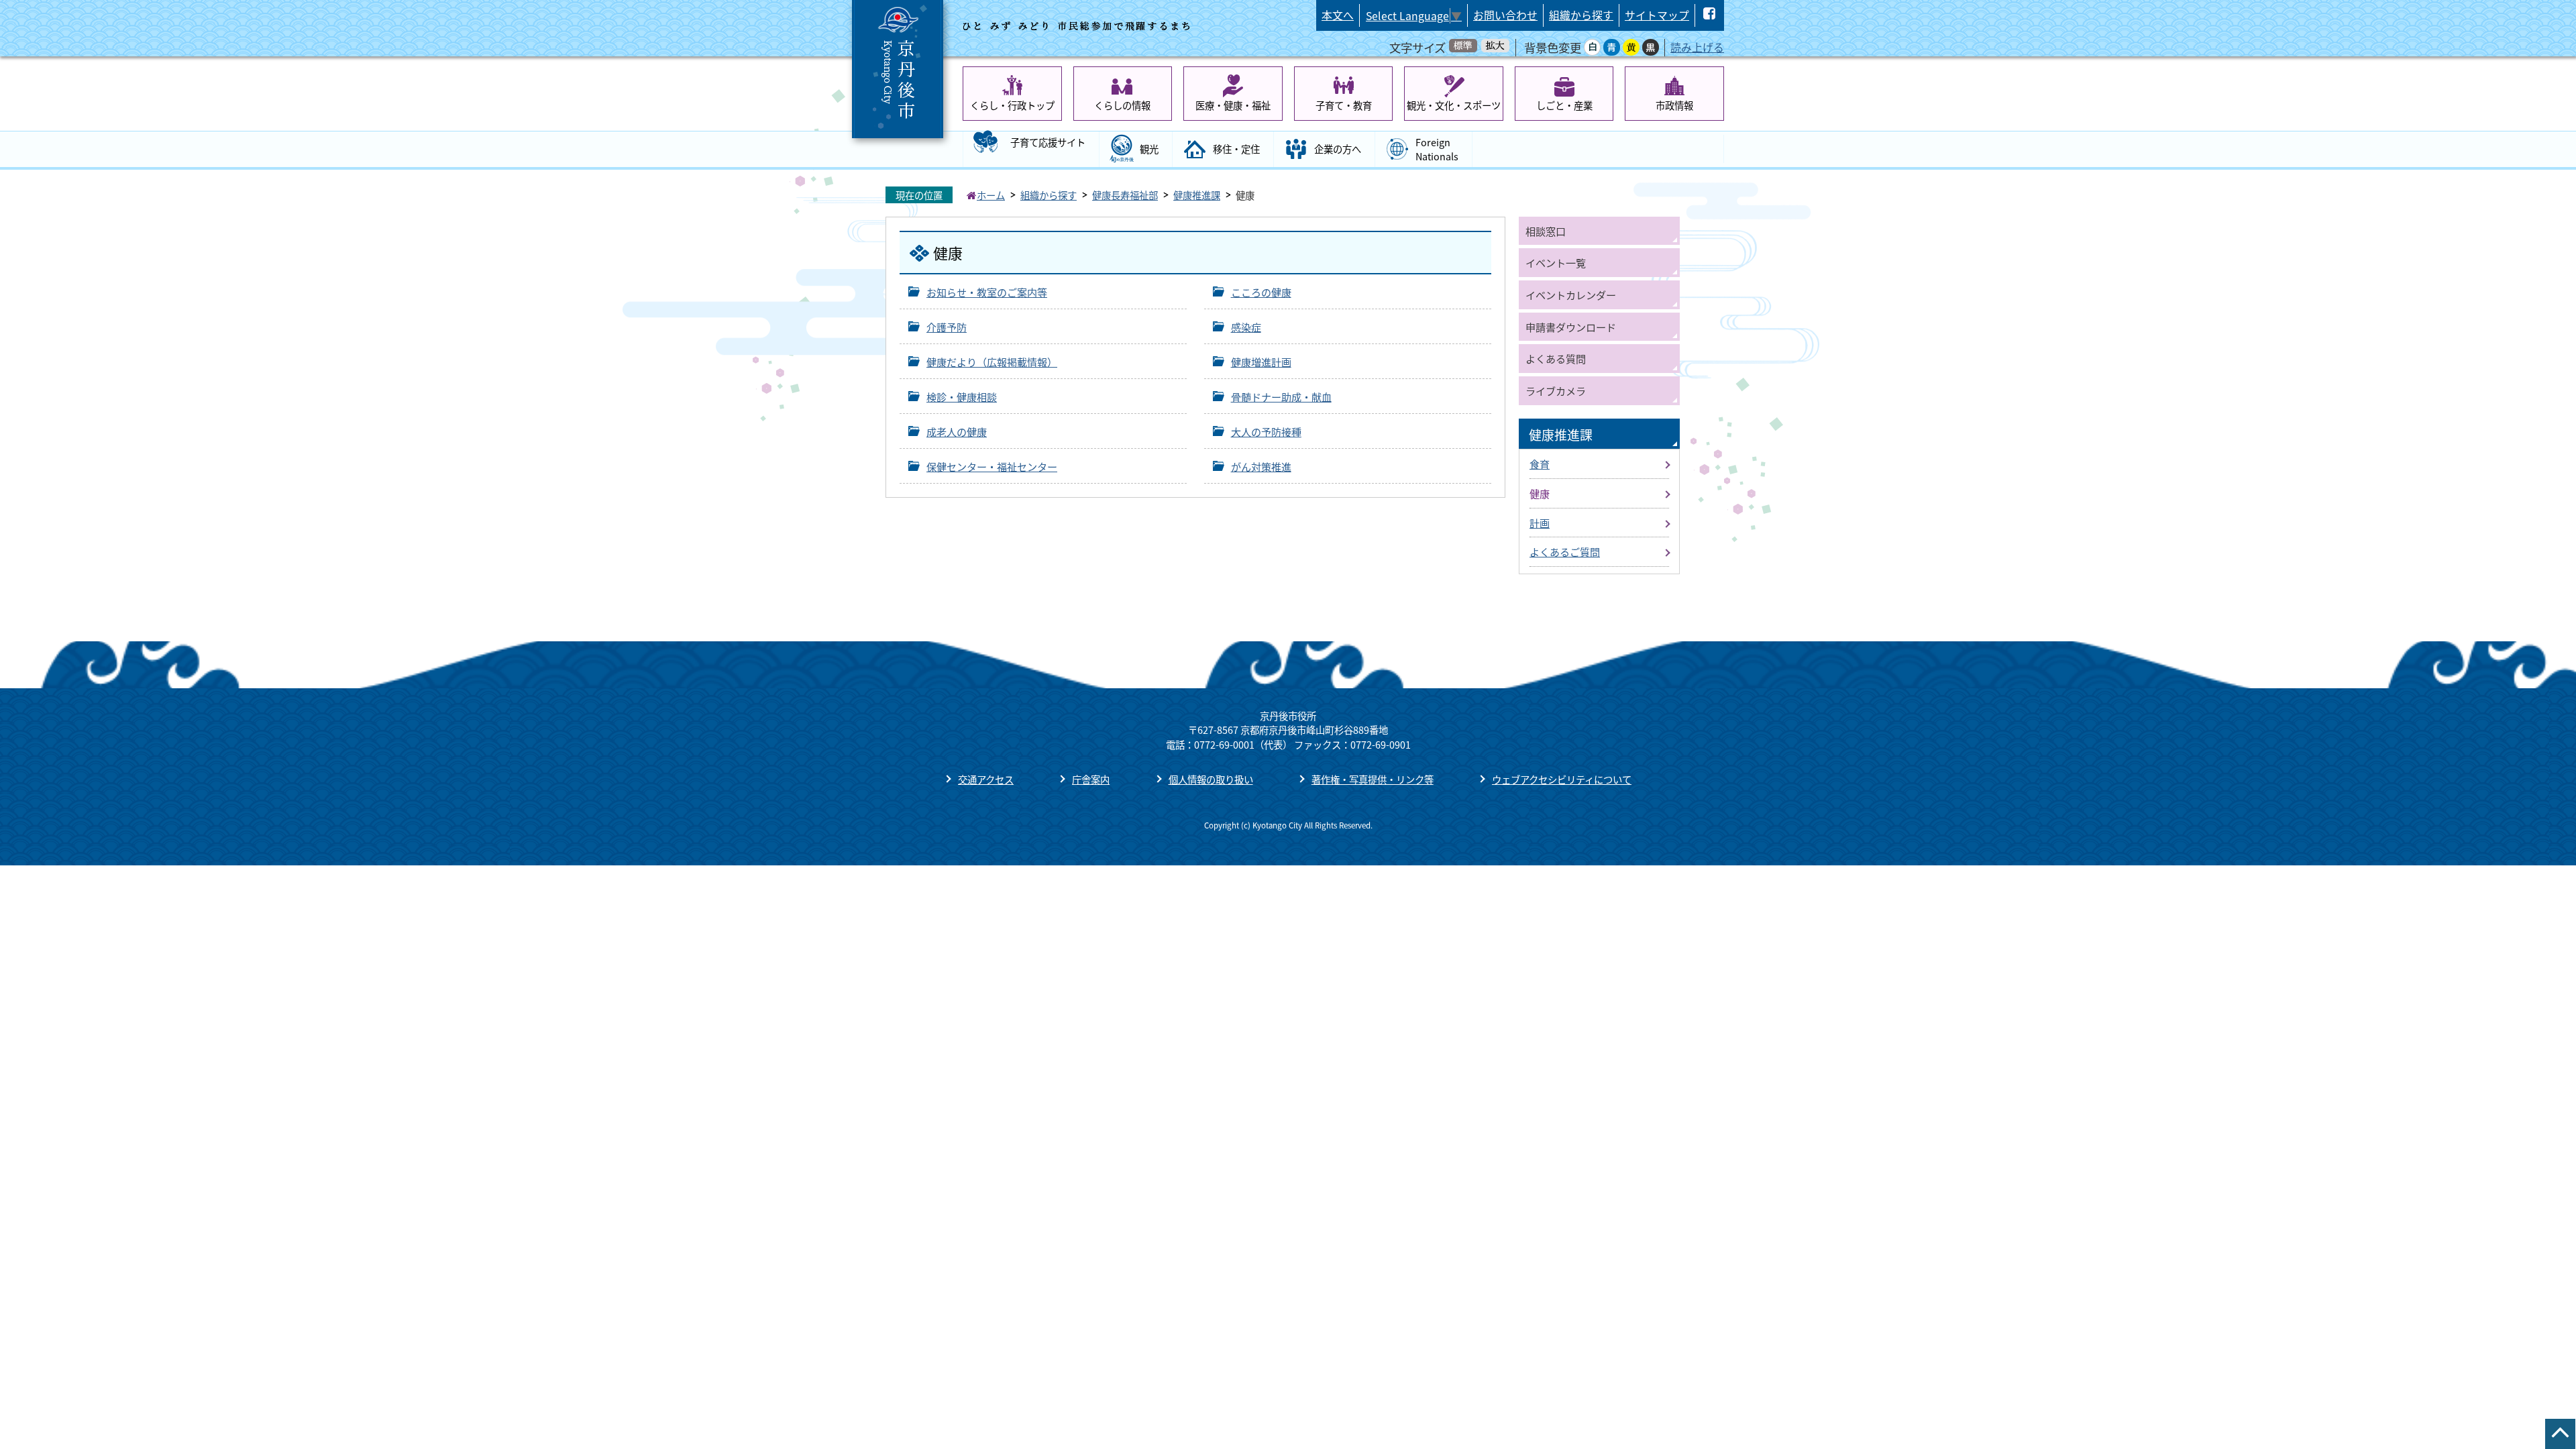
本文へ (1338, 15)
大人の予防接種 (1266, 431)
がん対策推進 (1261, 466)
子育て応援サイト (1048, 142)
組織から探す (1581, 15)
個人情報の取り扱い (1211, 779)
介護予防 (947, 327)
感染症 (1246, 327)
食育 (1540, 464)
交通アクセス (986, 779)
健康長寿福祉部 (1125, 195)
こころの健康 (1261, 292)
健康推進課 (1197, 195)
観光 (1149, 149)
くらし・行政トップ (1012, 105)
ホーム (991, 195)
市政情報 (1674, 105)
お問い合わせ (1505, 15)
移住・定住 (1236, 149)
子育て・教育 (1344, 105)
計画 (1540, 523)
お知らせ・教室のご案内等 (987, 292)
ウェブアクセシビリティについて (1562, 779)
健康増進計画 (1261, 362)
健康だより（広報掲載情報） (992, 362)
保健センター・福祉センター (992, 466)
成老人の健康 (957, 431)
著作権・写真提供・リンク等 (1373, 779)
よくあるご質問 (1565, 551)
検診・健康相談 (962, 396)
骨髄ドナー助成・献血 (1281, 396)
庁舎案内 (1091, 779)
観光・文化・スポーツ (1454, 105)
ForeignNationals (1437, 149)
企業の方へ (1338, 149)
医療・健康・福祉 (1233, 105)
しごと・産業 (1564, 105)
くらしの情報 (1122, 105)
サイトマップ (1657, 15)
